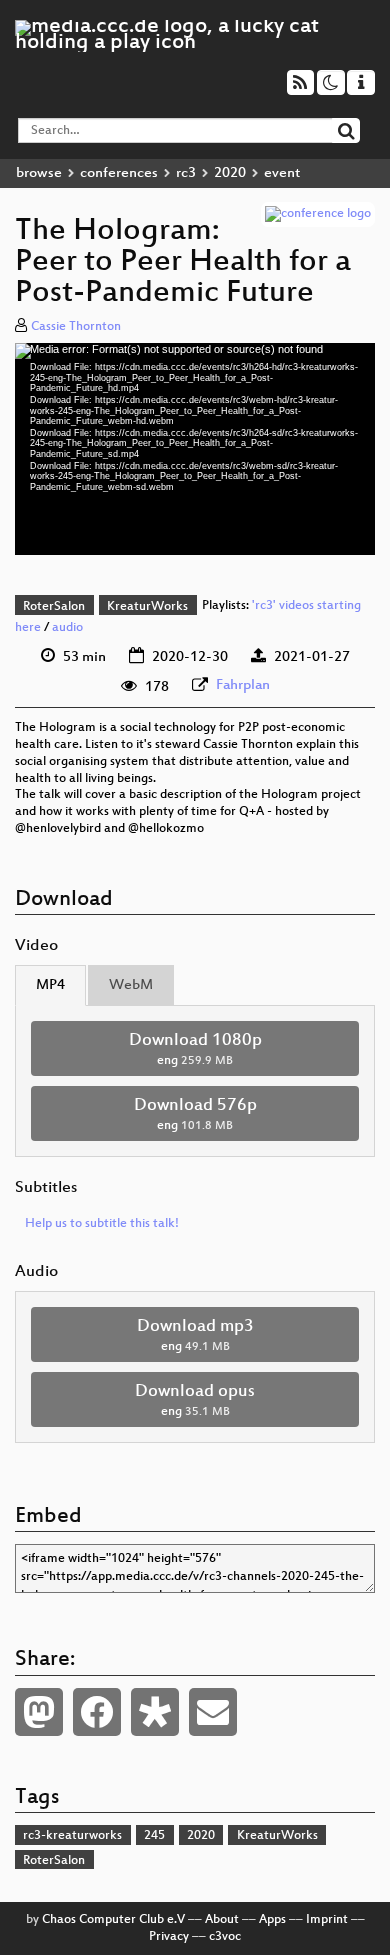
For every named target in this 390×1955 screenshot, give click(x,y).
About (222, 1920)
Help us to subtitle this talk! (102, 1224)
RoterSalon (54, 607)
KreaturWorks (147, 607)
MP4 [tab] (50, 985)
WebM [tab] (131, 985)
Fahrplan (243, 685)
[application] (195, 449)
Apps (272, 1920)
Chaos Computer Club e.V (113, 1920)
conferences (119, 173)
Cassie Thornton (76, 327)
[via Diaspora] (155, 1712)
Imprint (327, 1920)
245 (154, 1836)
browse (39, 173)
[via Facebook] (97, 1712)
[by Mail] (213, 1712)
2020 (230, 173)
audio (67, 628)
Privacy (169, 1937)
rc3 (186, 173)
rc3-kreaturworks (72, 1836)
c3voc (225, 1937)
